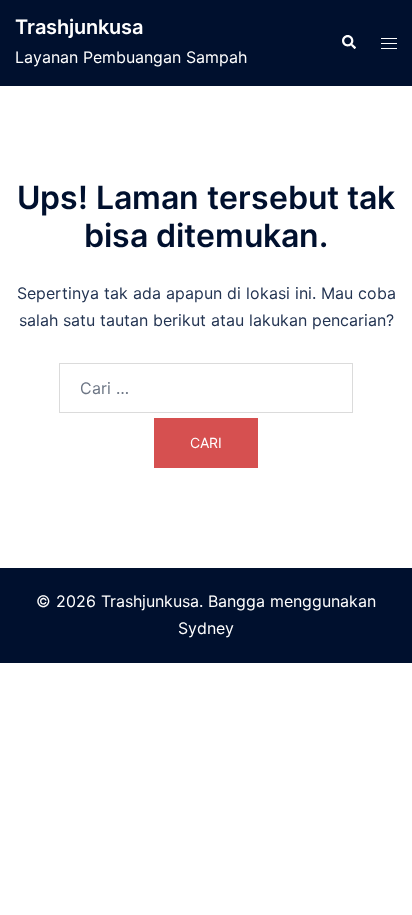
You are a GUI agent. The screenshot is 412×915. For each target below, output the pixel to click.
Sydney (206, 628)
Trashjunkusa (79, 27)
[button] (348, 43)
